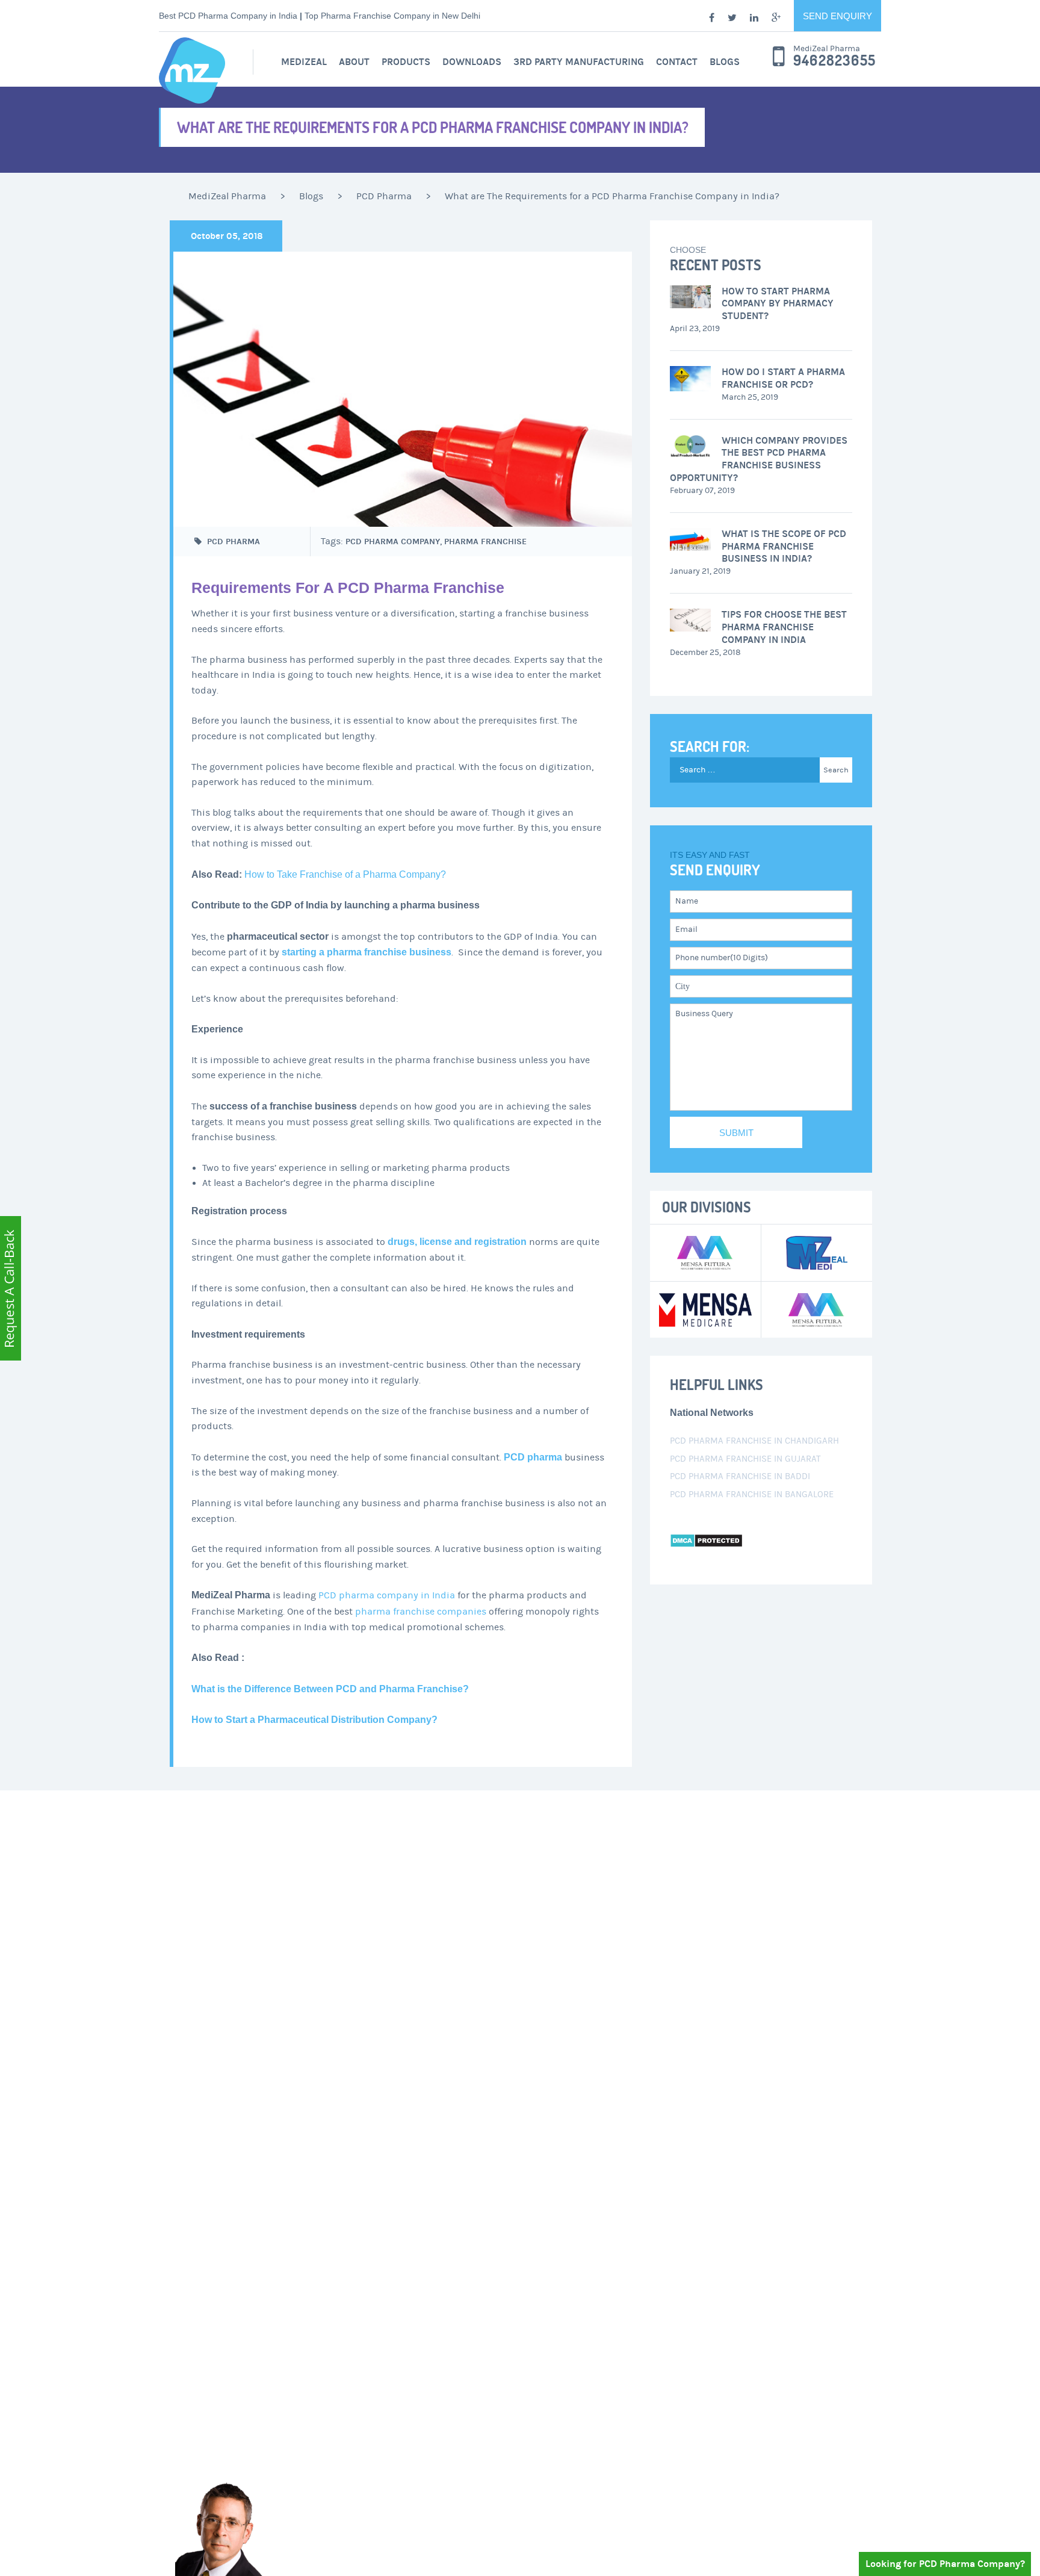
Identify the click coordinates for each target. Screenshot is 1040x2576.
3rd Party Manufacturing (579, 62)
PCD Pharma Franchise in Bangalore (752, 1494)
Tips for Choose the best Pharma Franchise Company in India (784, 627)
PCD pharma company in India (387, 1595)
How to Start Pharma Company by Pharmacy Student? (778, 304)
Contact (677, 62)
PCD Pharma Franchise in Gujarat (745, 1459)
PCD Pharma (234, 542)
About (354, 62)
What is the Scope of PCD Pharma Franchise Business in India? (784, 546)
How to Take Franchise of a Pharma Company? (345, 874)
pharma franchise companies (421, 1612)
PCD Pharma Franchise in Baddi (740, 1476)
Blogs (725, 62)
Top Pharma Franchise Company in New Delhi (392, 16)
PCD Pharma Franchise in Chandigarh (754, 1441)
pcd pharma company (393, 542)
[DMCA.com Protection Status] (706, 1540)
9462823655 (834, 61)
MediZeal (304, 62)
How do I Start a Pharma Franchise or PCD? (783, 378)
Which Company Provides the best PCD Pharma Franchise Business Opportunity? (759, 459)
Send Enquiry (837, 16)
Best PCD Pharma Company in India (228, 16)
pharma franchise (485, 542)
